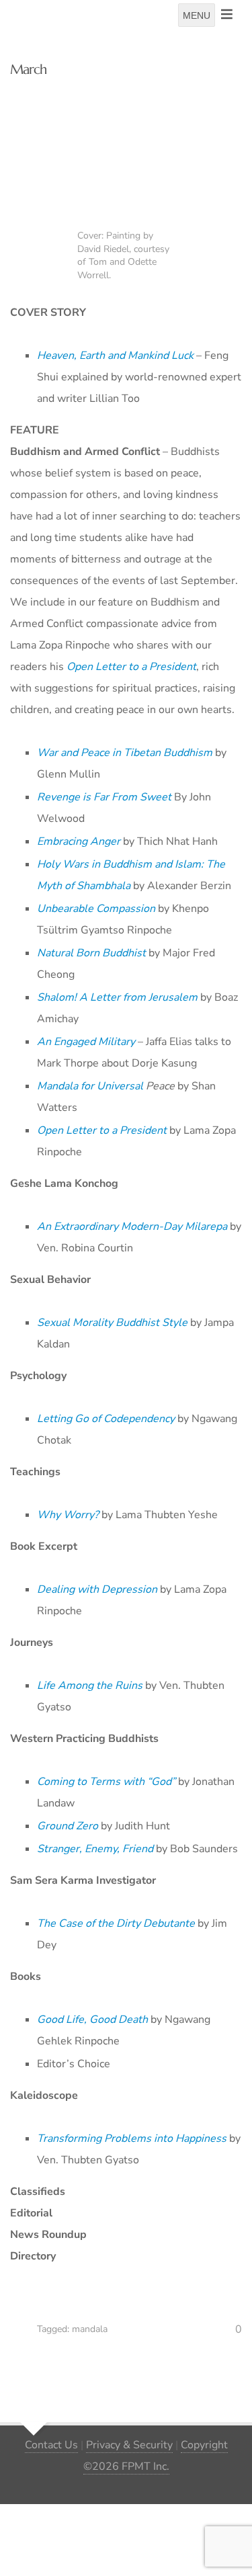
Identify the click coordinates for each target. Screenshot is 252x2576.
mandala (90, 2329)
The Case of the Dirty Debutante (116, 1923)
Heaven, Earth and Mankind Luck (115, 356)
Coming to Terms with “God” (106, 1782)
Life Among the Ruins (90, 1686)
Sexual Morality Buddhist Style (112, 1323)
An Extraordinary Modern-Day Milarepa (132, 1227)
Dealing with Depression (97, 1589)
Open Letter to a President (102, 1130)
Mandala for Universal (90, 1086)
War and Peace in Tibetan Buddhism (125, 753)
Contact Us (51, 2445)
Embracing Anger (79, 841)
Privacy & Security (129, 2445)
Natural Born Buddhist (91, 953)
